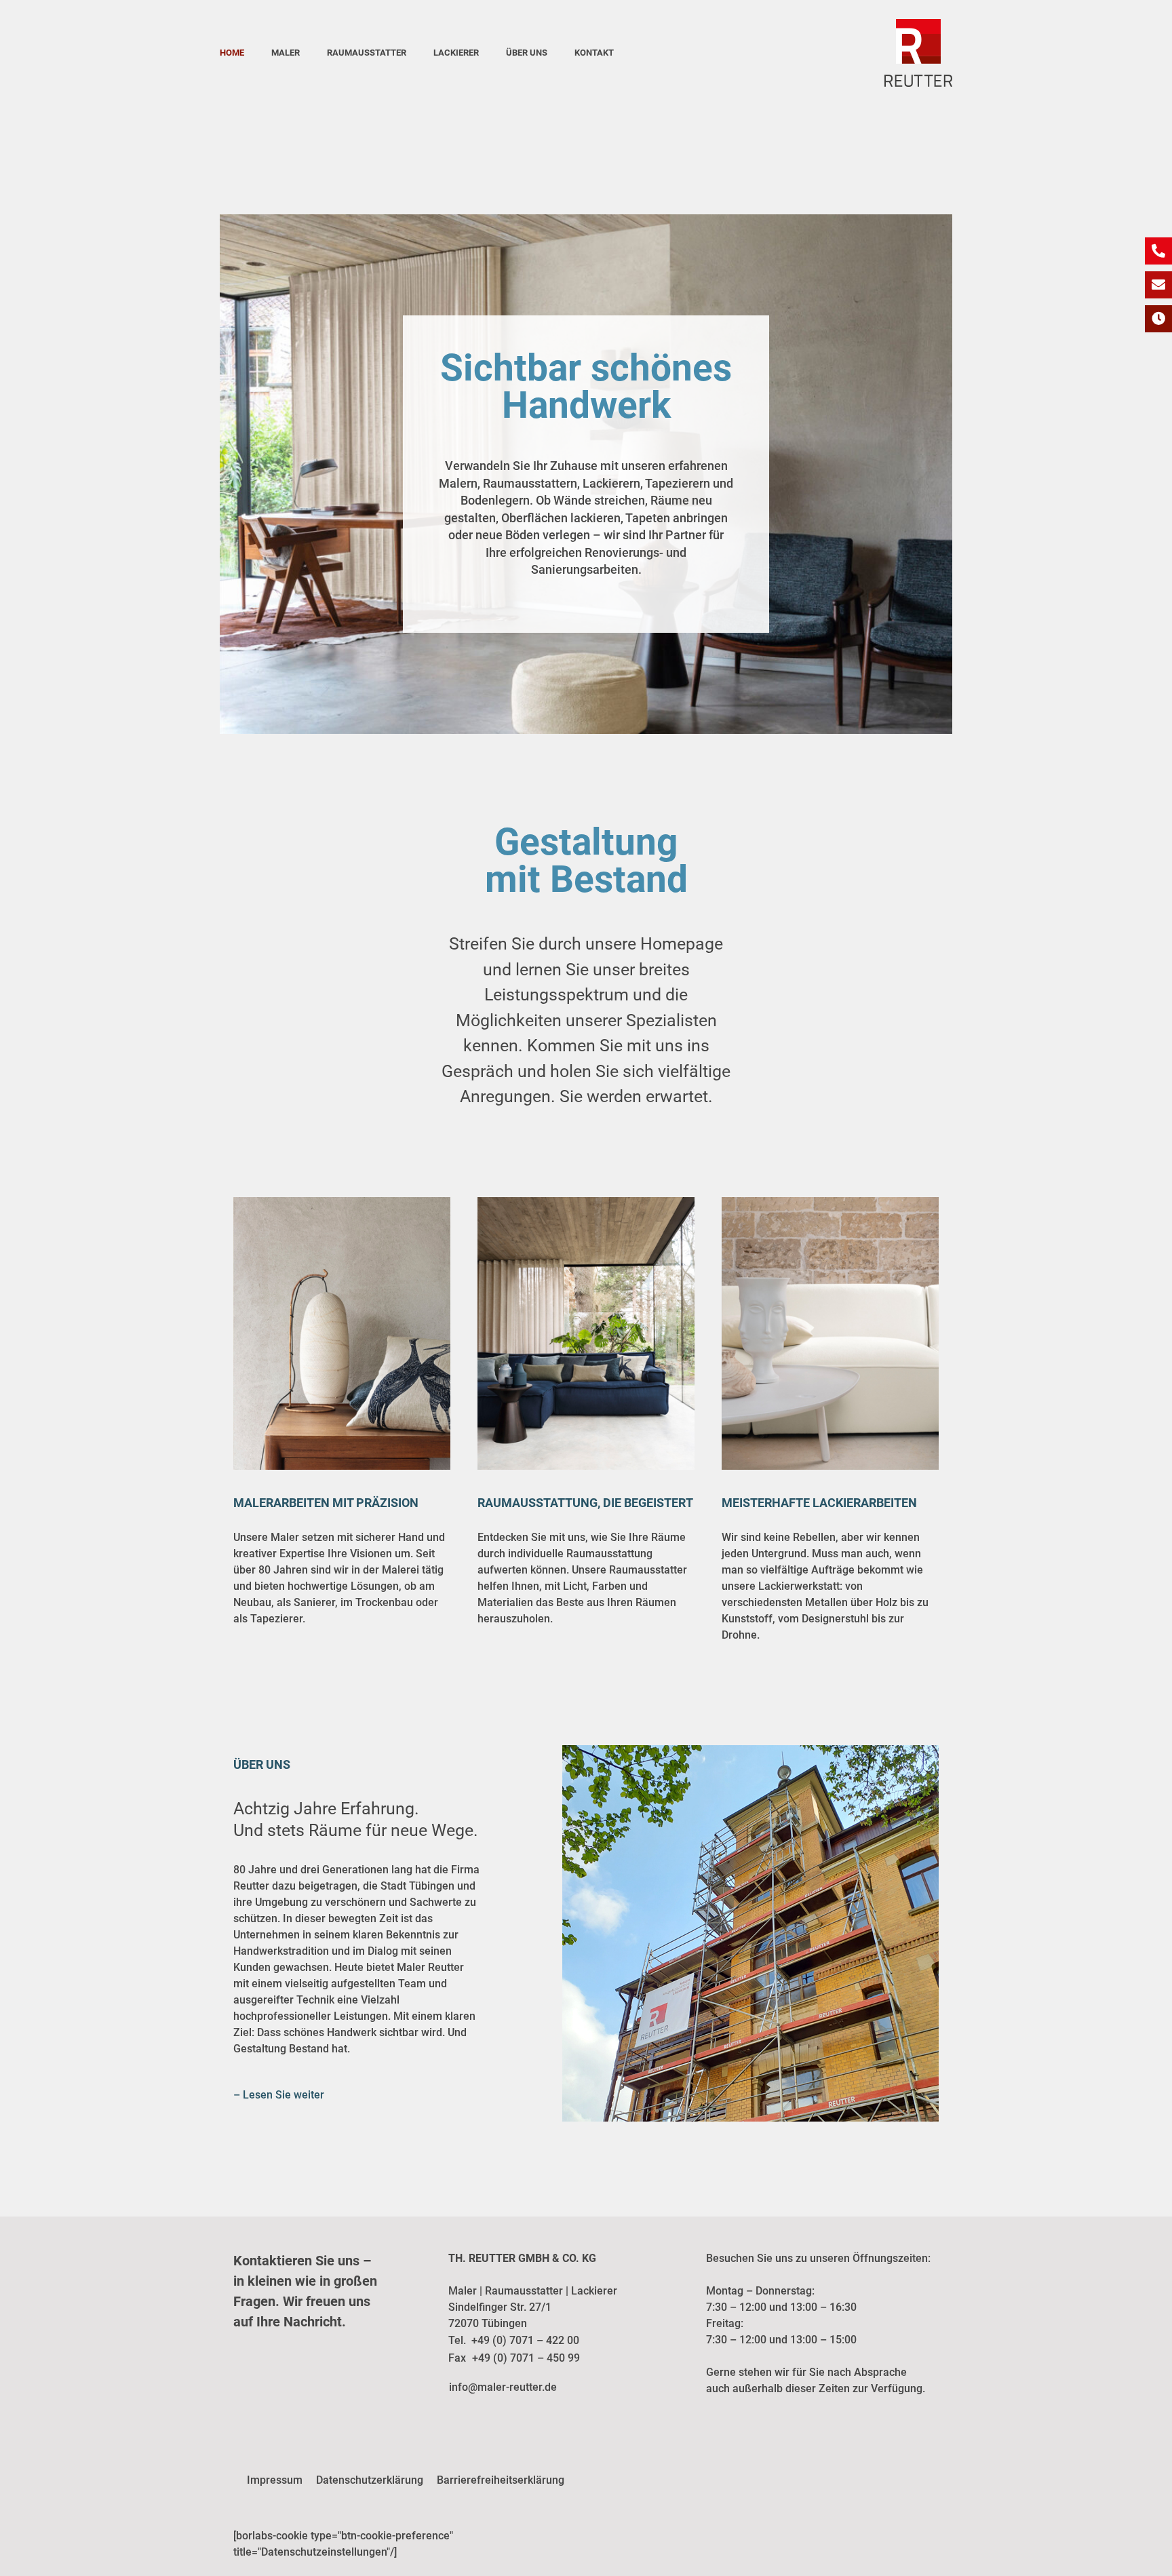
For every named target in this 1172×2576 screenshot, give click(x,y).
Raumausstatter (367, 53)
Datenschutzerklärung (370, 2480)
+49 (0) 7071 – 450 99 (526, 2358)
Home (232, 53)
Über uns (527, 53)
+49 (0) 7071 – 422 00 (525, 2340)
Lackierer (456, 53)
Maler (286, 53)
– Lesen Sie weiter (279, 2095)
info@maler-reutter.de (503, 2387)
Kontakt (594, 53)
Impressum (275, 2480)
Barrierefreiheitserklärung (501, 2480)
